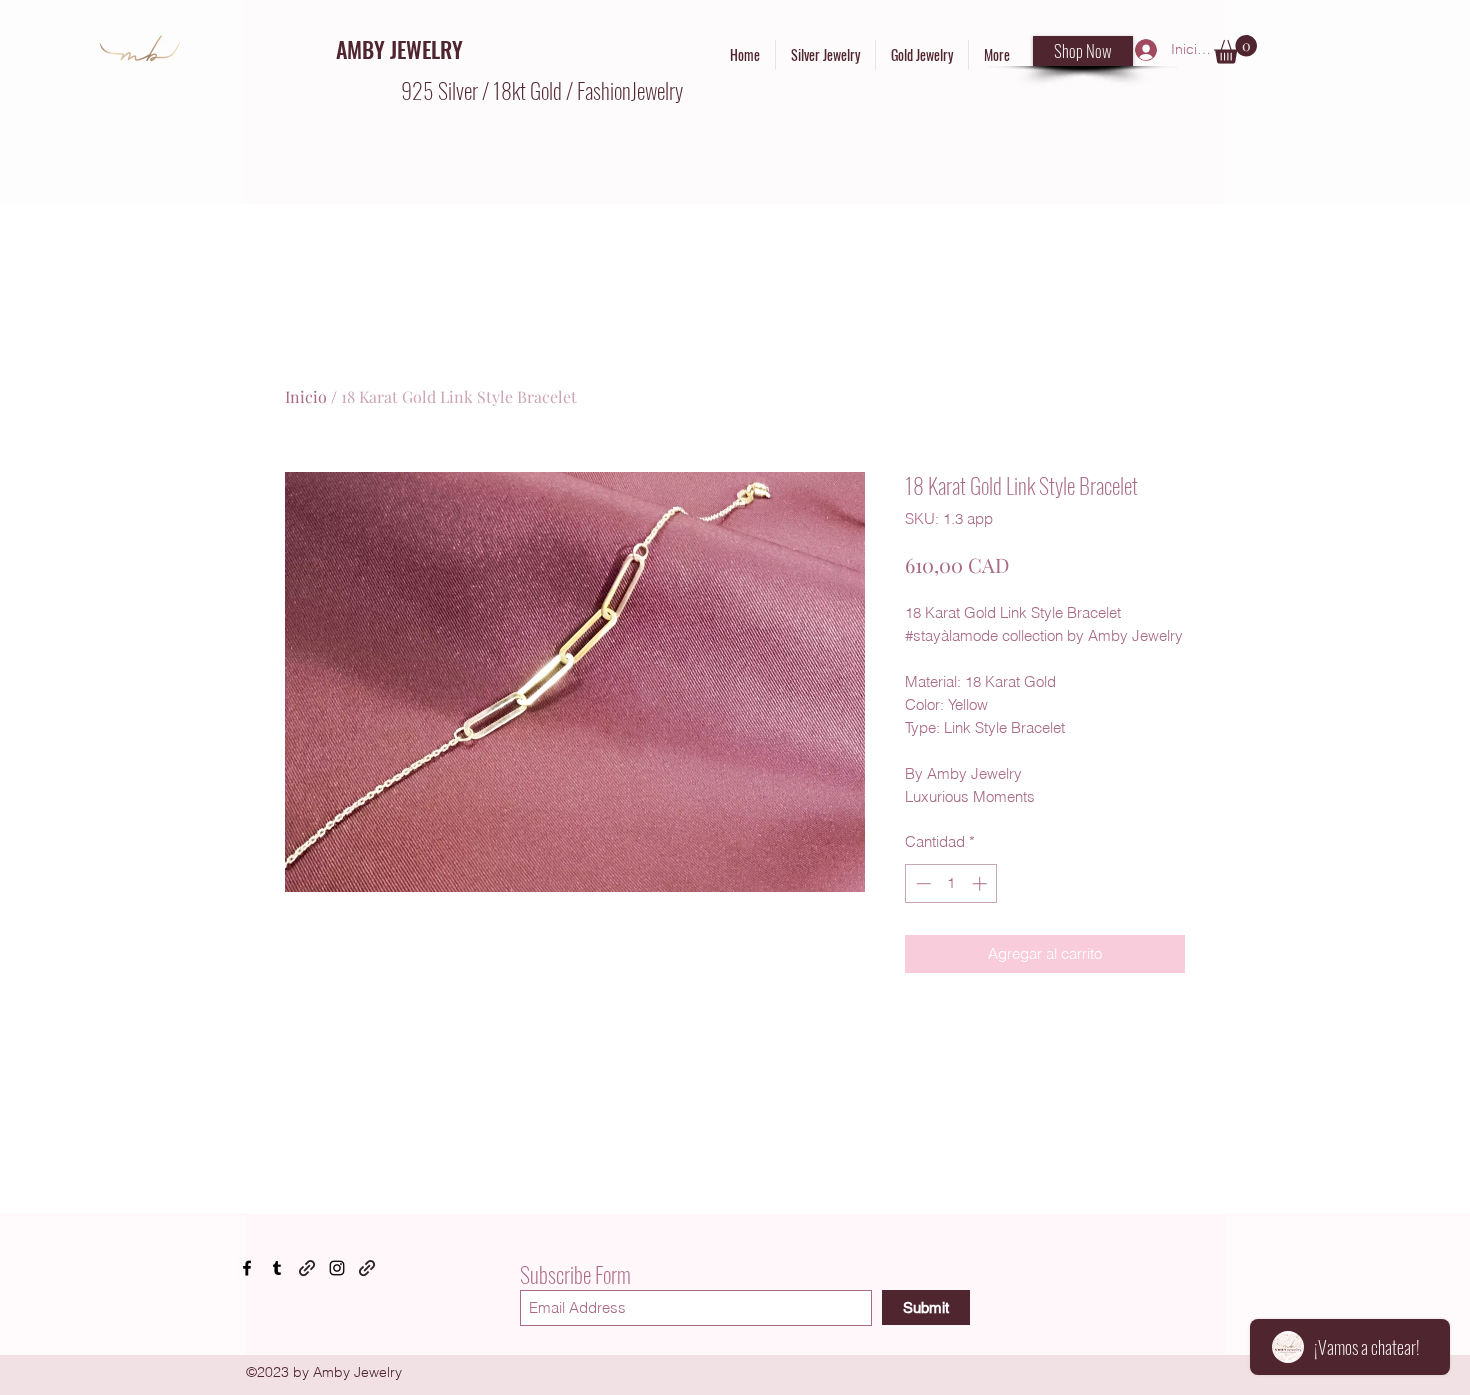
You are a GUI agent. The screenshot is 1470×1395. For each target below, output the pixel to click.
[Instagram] (337, 1268)
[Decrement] (921, 883)
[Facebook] (247, 1268)
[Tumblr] (277, 1268)
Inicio (306, 396)
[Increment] (981, 883)
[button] (1235, 49)
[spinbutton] (951, 883)
